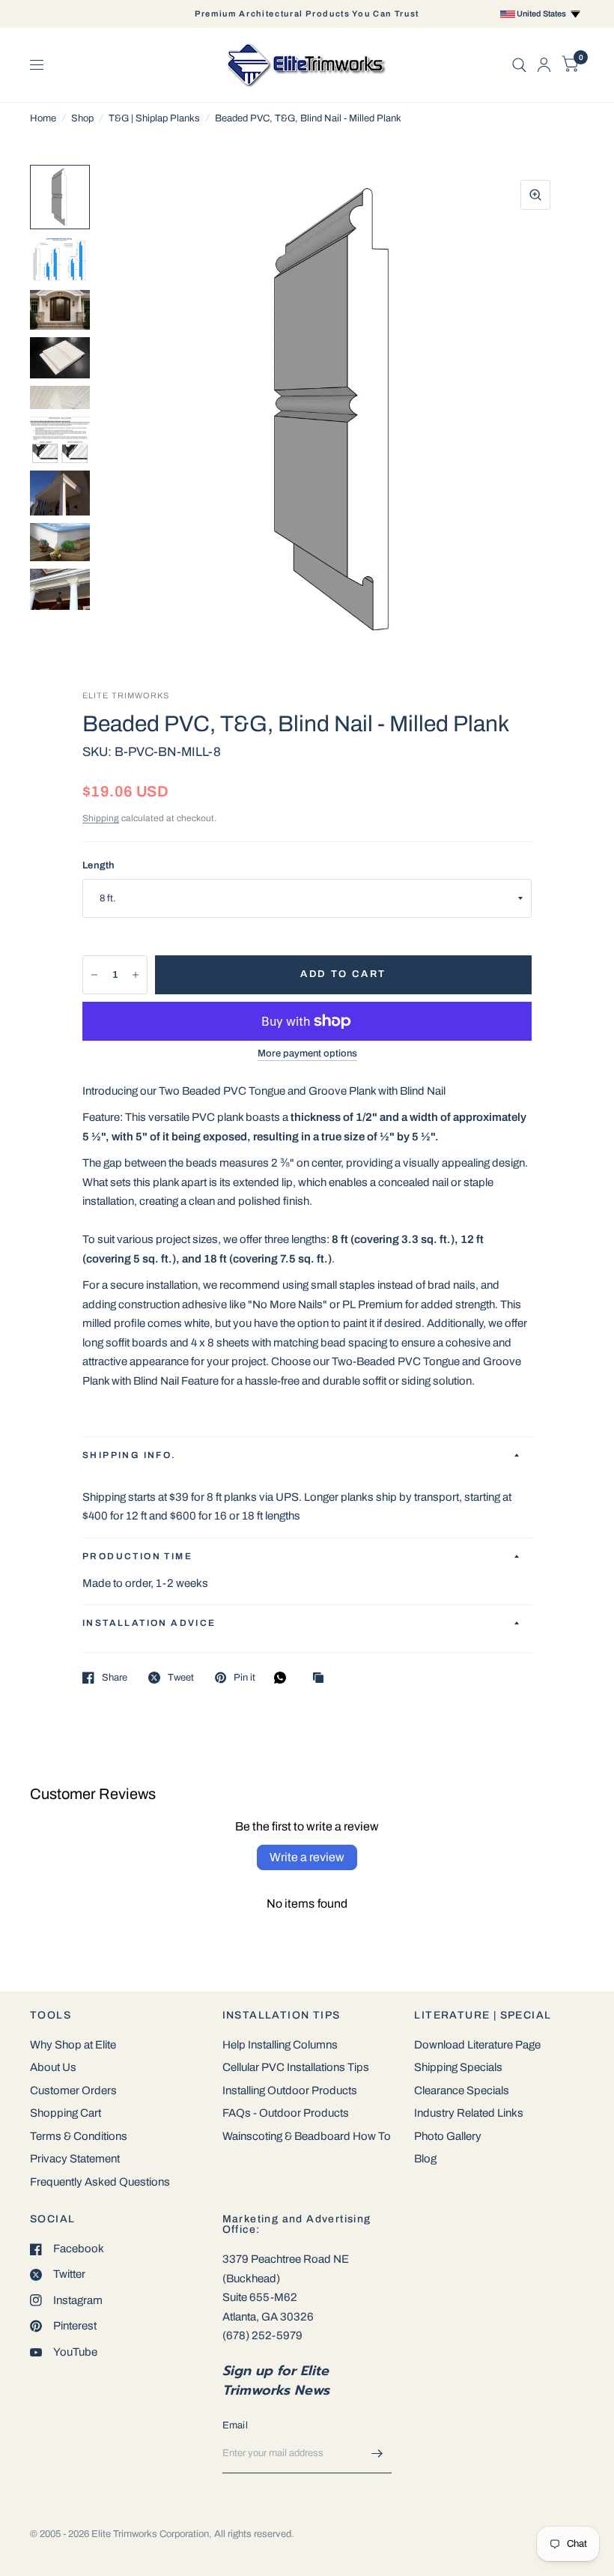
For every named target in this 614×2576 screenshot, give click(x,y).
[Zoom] (535, 195)
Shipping (101, 818)
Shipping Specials (458, 2067)
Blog (425, 2159)
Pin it (244, 1678)
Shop (82, 118)
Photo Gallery (448, 2136)
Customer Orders (73, 2090)
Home (43, 118)
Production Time (137, 1556)
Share (115, 1678)
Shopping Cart (66, 2113)
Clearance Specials (462, 2090)
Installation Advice (149, 1623)
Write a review (307, 1857)
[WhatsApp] (284, 1678)
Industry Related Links (469, 2113)
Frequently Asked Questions (100, 2182)
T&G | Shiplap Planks (154, 118)
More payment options (307, 1053)
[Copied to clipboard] (322, 1679)
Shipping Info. (130, 1455)
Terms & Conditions (79, 2136)
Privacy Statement (75, 2159)
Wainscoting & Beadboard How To (307, 2136)
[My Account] (544, 65)
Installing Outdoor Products (290, 2090)
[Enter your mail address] (377, 2454)
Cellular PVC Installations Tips (296, 2067)
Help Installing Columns (280, 2045)
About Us (53, 2067)
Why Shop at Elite (73, 2045)
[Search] (519, 65)
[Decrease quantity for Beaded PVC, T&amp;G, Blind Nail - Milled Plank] (94, 975)
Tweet (181, 1678)
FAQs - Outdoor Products (286, 2113)
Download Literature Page (477, 2045)
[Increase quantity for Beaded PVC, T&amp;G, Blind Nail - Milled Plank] (136, 975)
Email (235, 2425)
